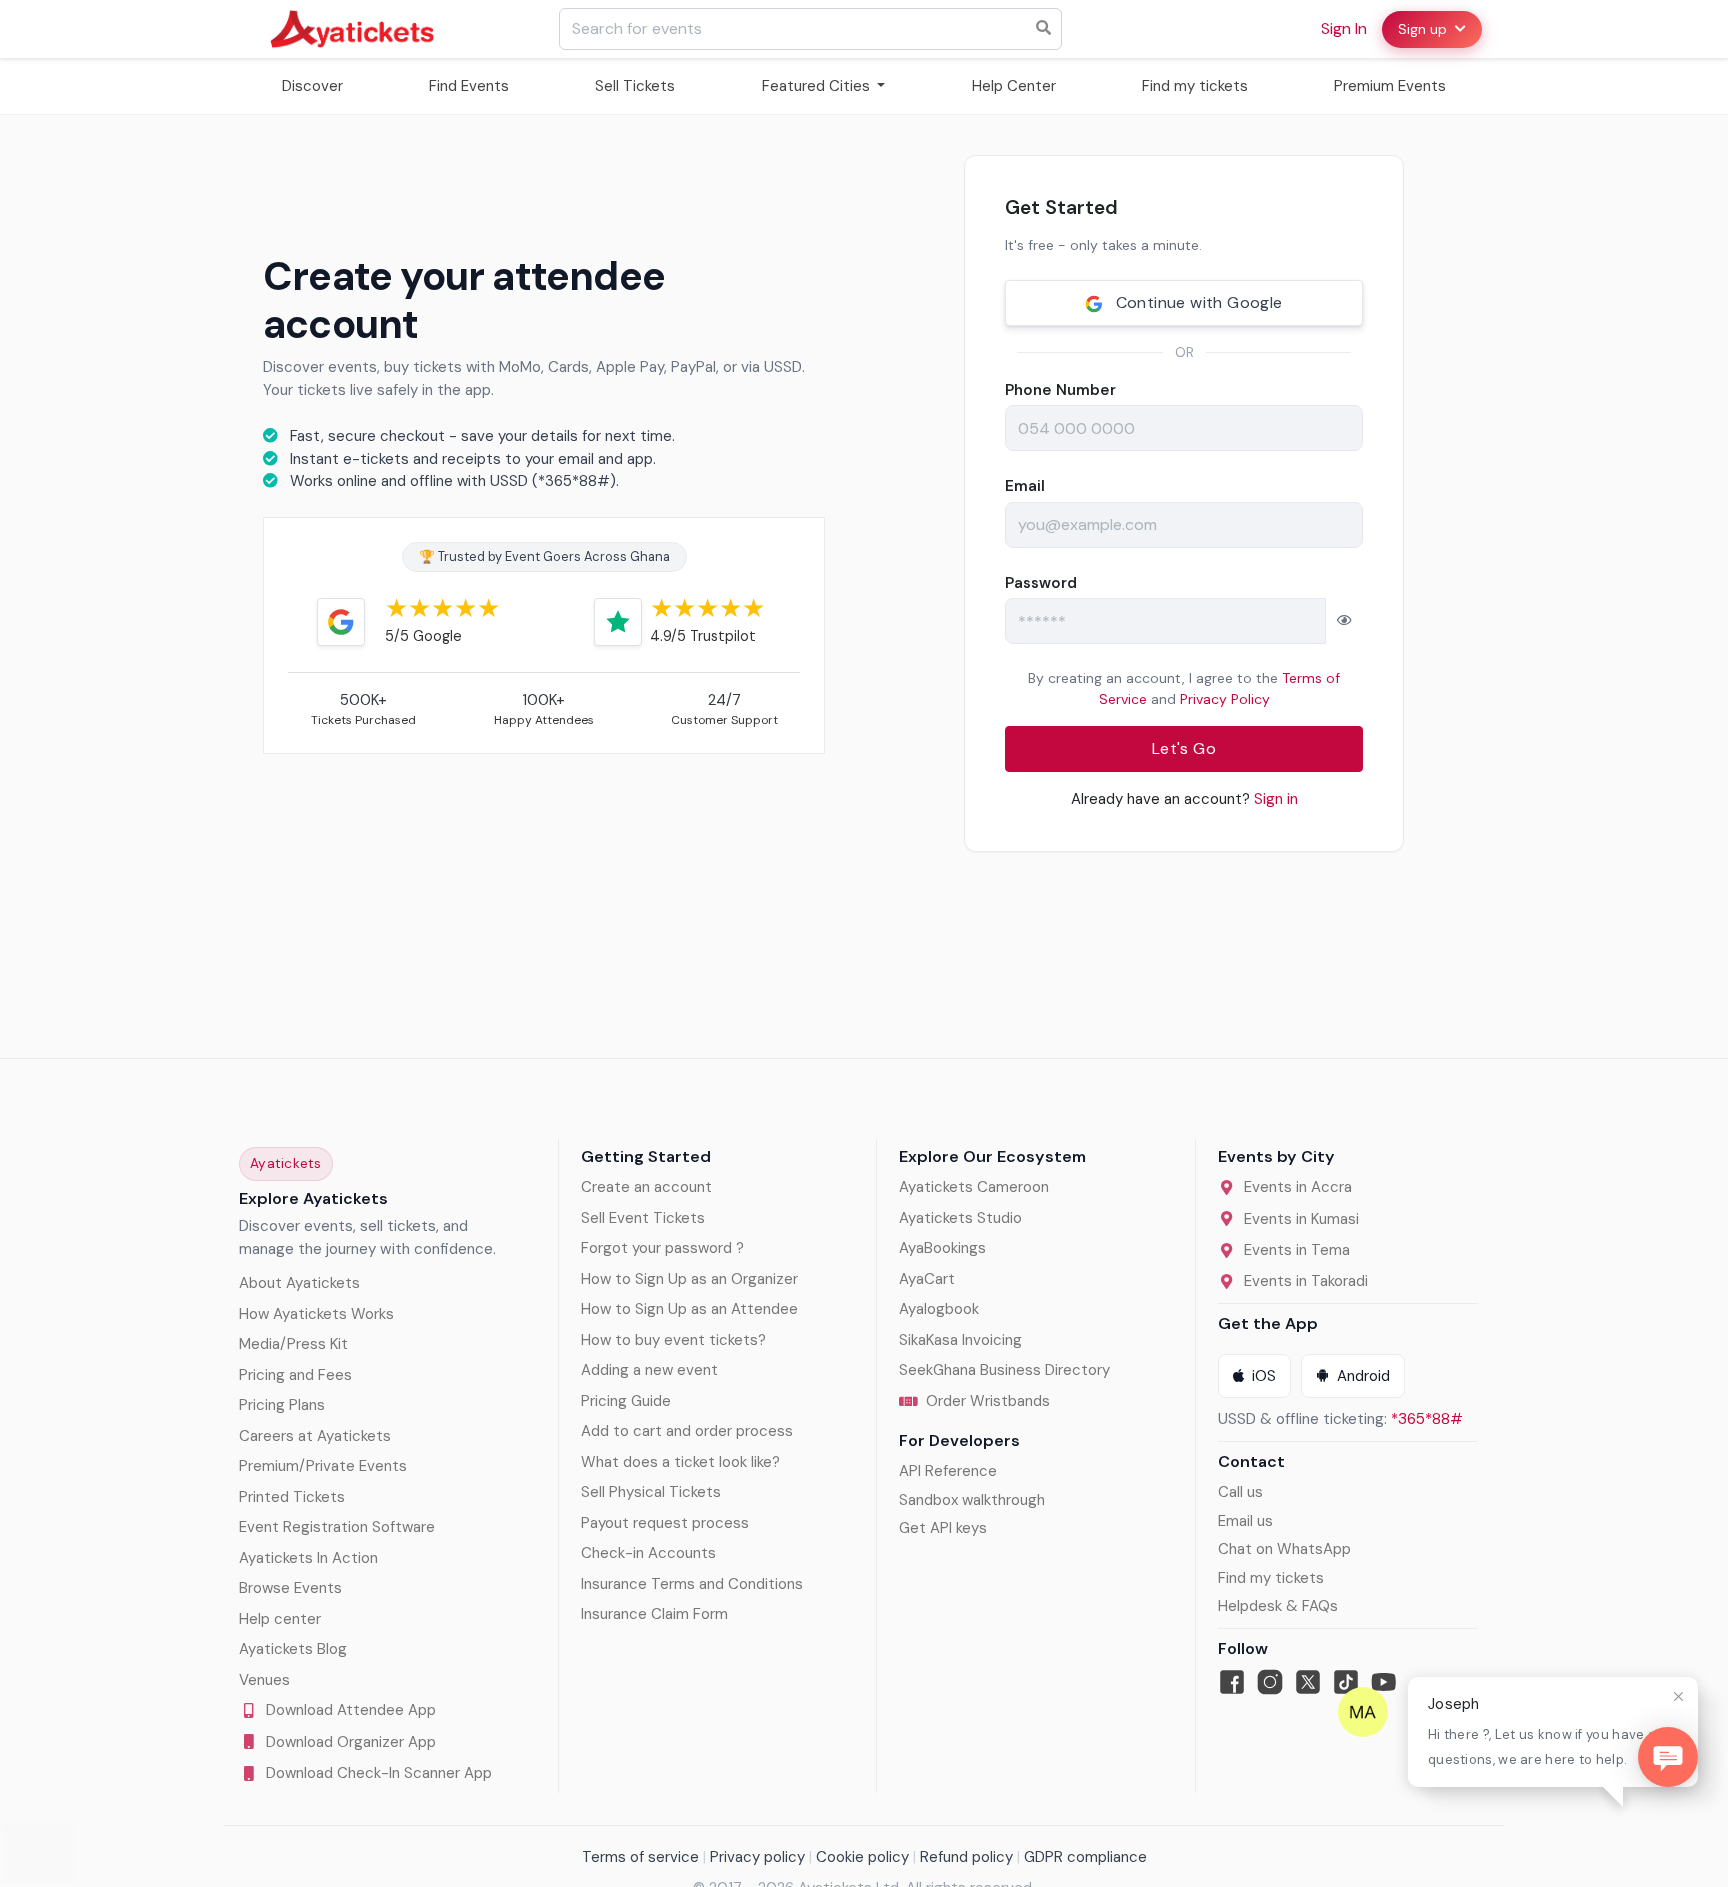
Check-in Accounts (648, 1553)
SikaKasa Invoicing (960, 1340)
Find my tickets (1195, 86)
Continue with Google (1196, 302)
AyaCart (927, 1279)
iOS (1264, 1376)
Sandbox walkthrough (972, 1500)
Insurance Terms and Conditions (692, 1584)
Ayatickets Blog (293, 1649)
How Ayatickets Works (316, 1314)
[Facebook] (1232, 1682)
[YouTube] (1384, 1682)
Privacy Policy (1225, 699)
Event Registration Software (337, 1527)
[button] (1344, 621)
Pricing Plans (282, 1405)
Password (1041, 583)
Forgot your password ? (662, 1248)
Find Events (469, 86)
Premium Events (1390, 86)
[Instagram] (1270, 1682)
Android (1363, 1376)
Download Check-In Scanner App (379, 1773)
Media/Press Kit (293, 1344)
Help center (280, 1619)
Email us (1245, 1521)
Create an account (646, 1187)
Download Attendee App (351, 1710)
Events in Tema (1297, 1250)
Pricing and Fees (295, 1375)
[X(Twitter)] (1308, 1682)
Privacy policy (757, 1857)
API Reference (948, 1471)
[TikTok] (1346, 1682)
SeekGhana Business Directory (1004, 1370)
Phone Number (1060, 390)
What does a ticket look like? (680, 1462)
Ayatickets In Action (308, 1558)
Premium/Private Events (323, 1466)
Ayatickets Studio (960, 1218)
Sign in (1344, 28)
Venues (264, 1680)
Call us (1240, 1492)
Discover (312, 86)
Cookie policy (862, 1857)
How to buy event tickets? (673, 1340)
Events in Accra (1298, 1187)
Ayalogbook (939, 1309)
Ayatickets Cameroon (974, 1187)
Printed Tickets (292, 1497)
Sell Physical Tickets (651, 1492)
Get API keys (943, 1528)
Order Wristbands (988, 1401)
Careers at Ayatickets (315, 1436)
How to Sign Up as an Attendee (689, 1309)
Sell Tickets (635, 86)
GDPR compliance (1085, 1857)
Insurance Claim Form (654, 1614)
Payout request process (665, 1523)
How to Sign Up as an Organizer (689, 1279)
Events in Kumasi (1301, 1219)
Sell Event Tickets (643, 1218)
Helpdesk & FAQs (1278, 1606)
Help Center (1014, 86)
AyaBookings (942, 1248)
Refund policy (966, 1857)
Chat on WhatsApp (1284, 1549)
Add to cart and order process (687, 1431)
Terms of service (640, 1857)
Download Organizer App (351, 1742)
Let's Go (1184, 748)
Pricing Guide (626, 1401)
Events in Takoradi (1306, 1281)
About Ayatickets (299, 1283)
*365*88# (1427, 1419)
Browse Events (290, 1588)
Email (1025, 486)
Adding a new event (649, 1370)
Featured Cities (818, 86)
